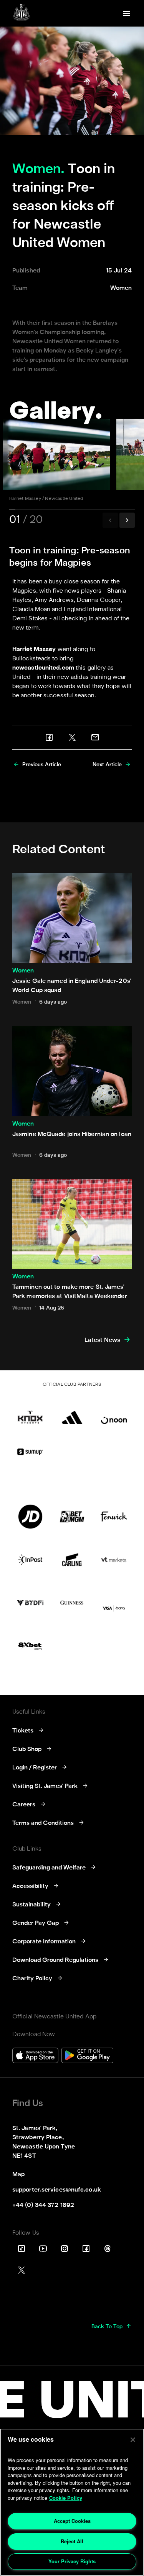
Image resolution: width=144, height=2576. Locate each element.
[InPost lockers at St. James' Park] (30, 1560)
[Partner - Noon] (114, 1412)
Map (18, 2175)
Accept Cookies (72, 2521)
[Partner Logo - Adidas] (72, 1412)
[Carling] (72, 1560)
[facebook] (49, 737)
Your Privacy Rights (72, 2561)
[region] (72, 2502)
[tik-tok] (22, 2249)
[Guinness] (72, 1603)
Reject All (72, 2541)
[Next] (127, 520)
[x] (72, 737)
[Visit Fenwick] (114, 1517)
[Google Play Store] (87, 2056)
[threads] (108, 2249)
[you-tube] (43, 2249)
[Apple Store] (35, 2056)
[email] (95, 737)
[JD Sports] (30, 1517)
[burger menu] (126, 13)
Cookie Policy (66, 2498)
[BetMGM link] (72, 1517)
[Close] (133, 2440)
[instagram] (65, 2249)
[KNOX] (30, 1412)
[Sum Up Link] (30, 1452)
